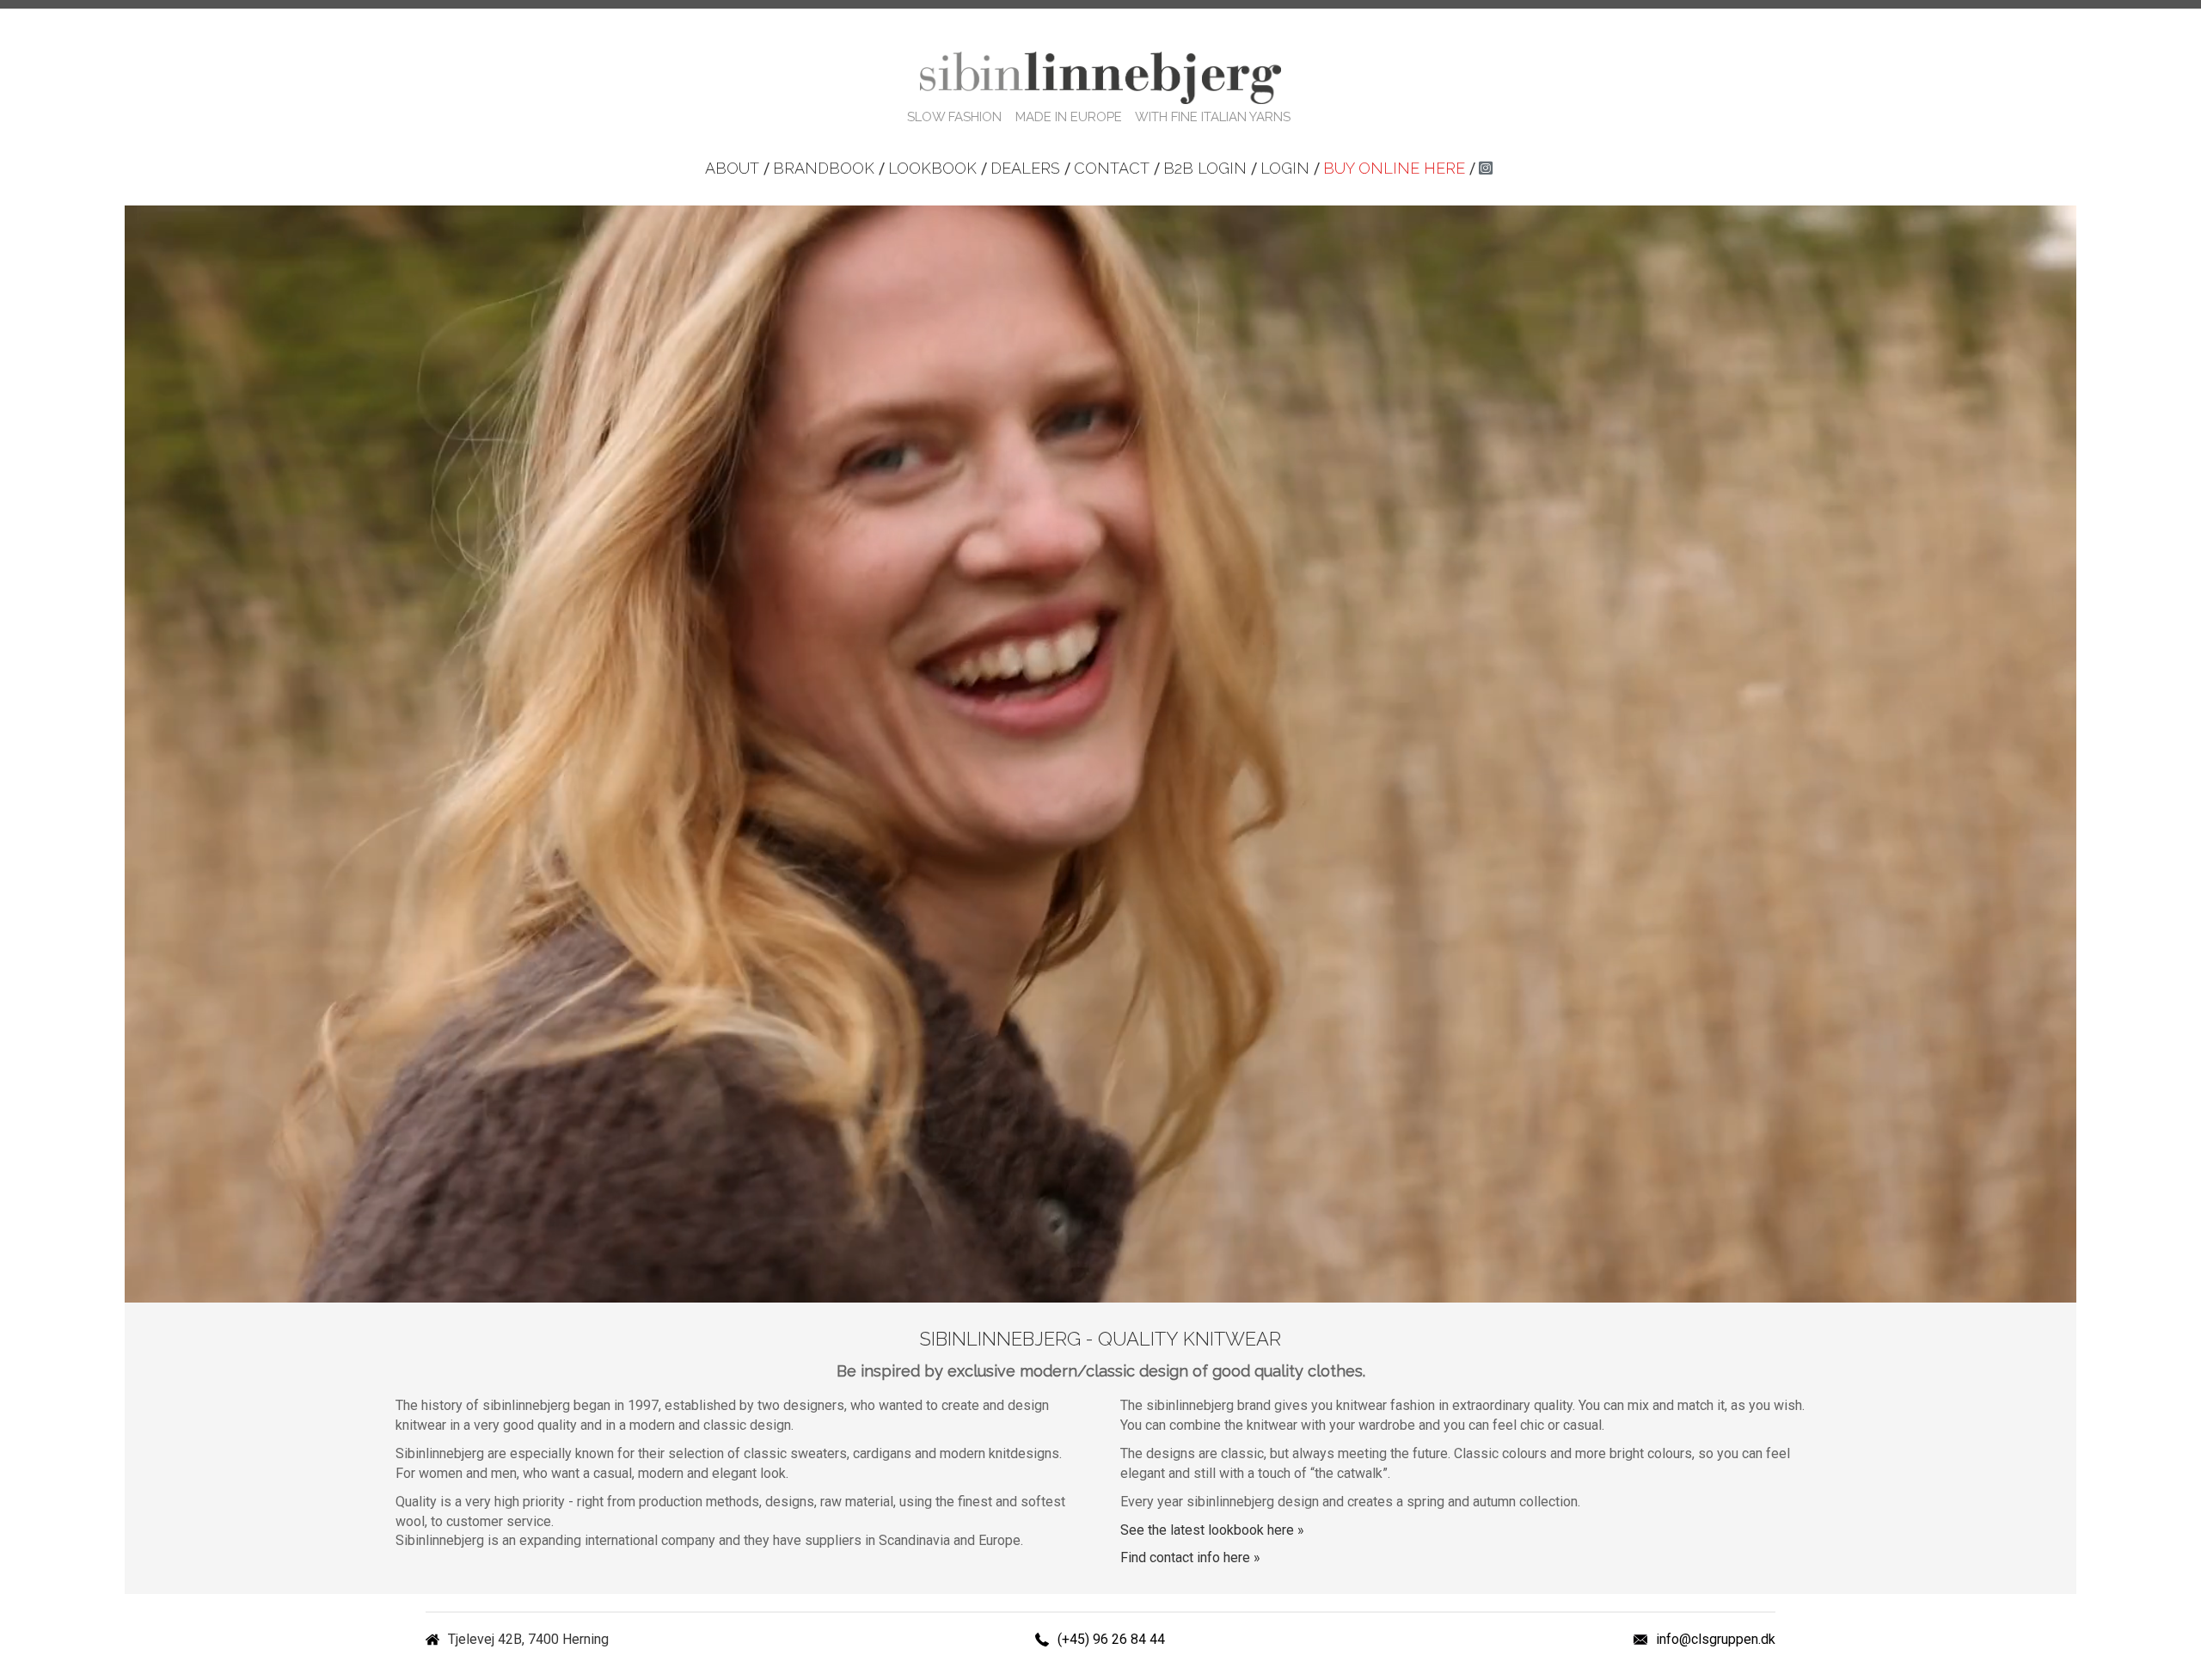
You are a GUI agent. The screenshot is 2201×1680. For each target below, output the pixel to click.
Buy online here (1394, 168)
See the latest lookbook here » (1212, 1530)
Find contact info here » (1190, 1557)
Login (1285, 168)
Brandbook (824, 168)
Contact (1112, 168)
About (732, 168)
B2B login (1205, 168)
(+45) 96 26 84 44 (1111, 1639)
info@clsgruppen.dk (1716, 1639)
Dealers (1025, 168)
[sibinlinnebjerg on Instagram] (1486, 168)
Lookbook (932, 168)
